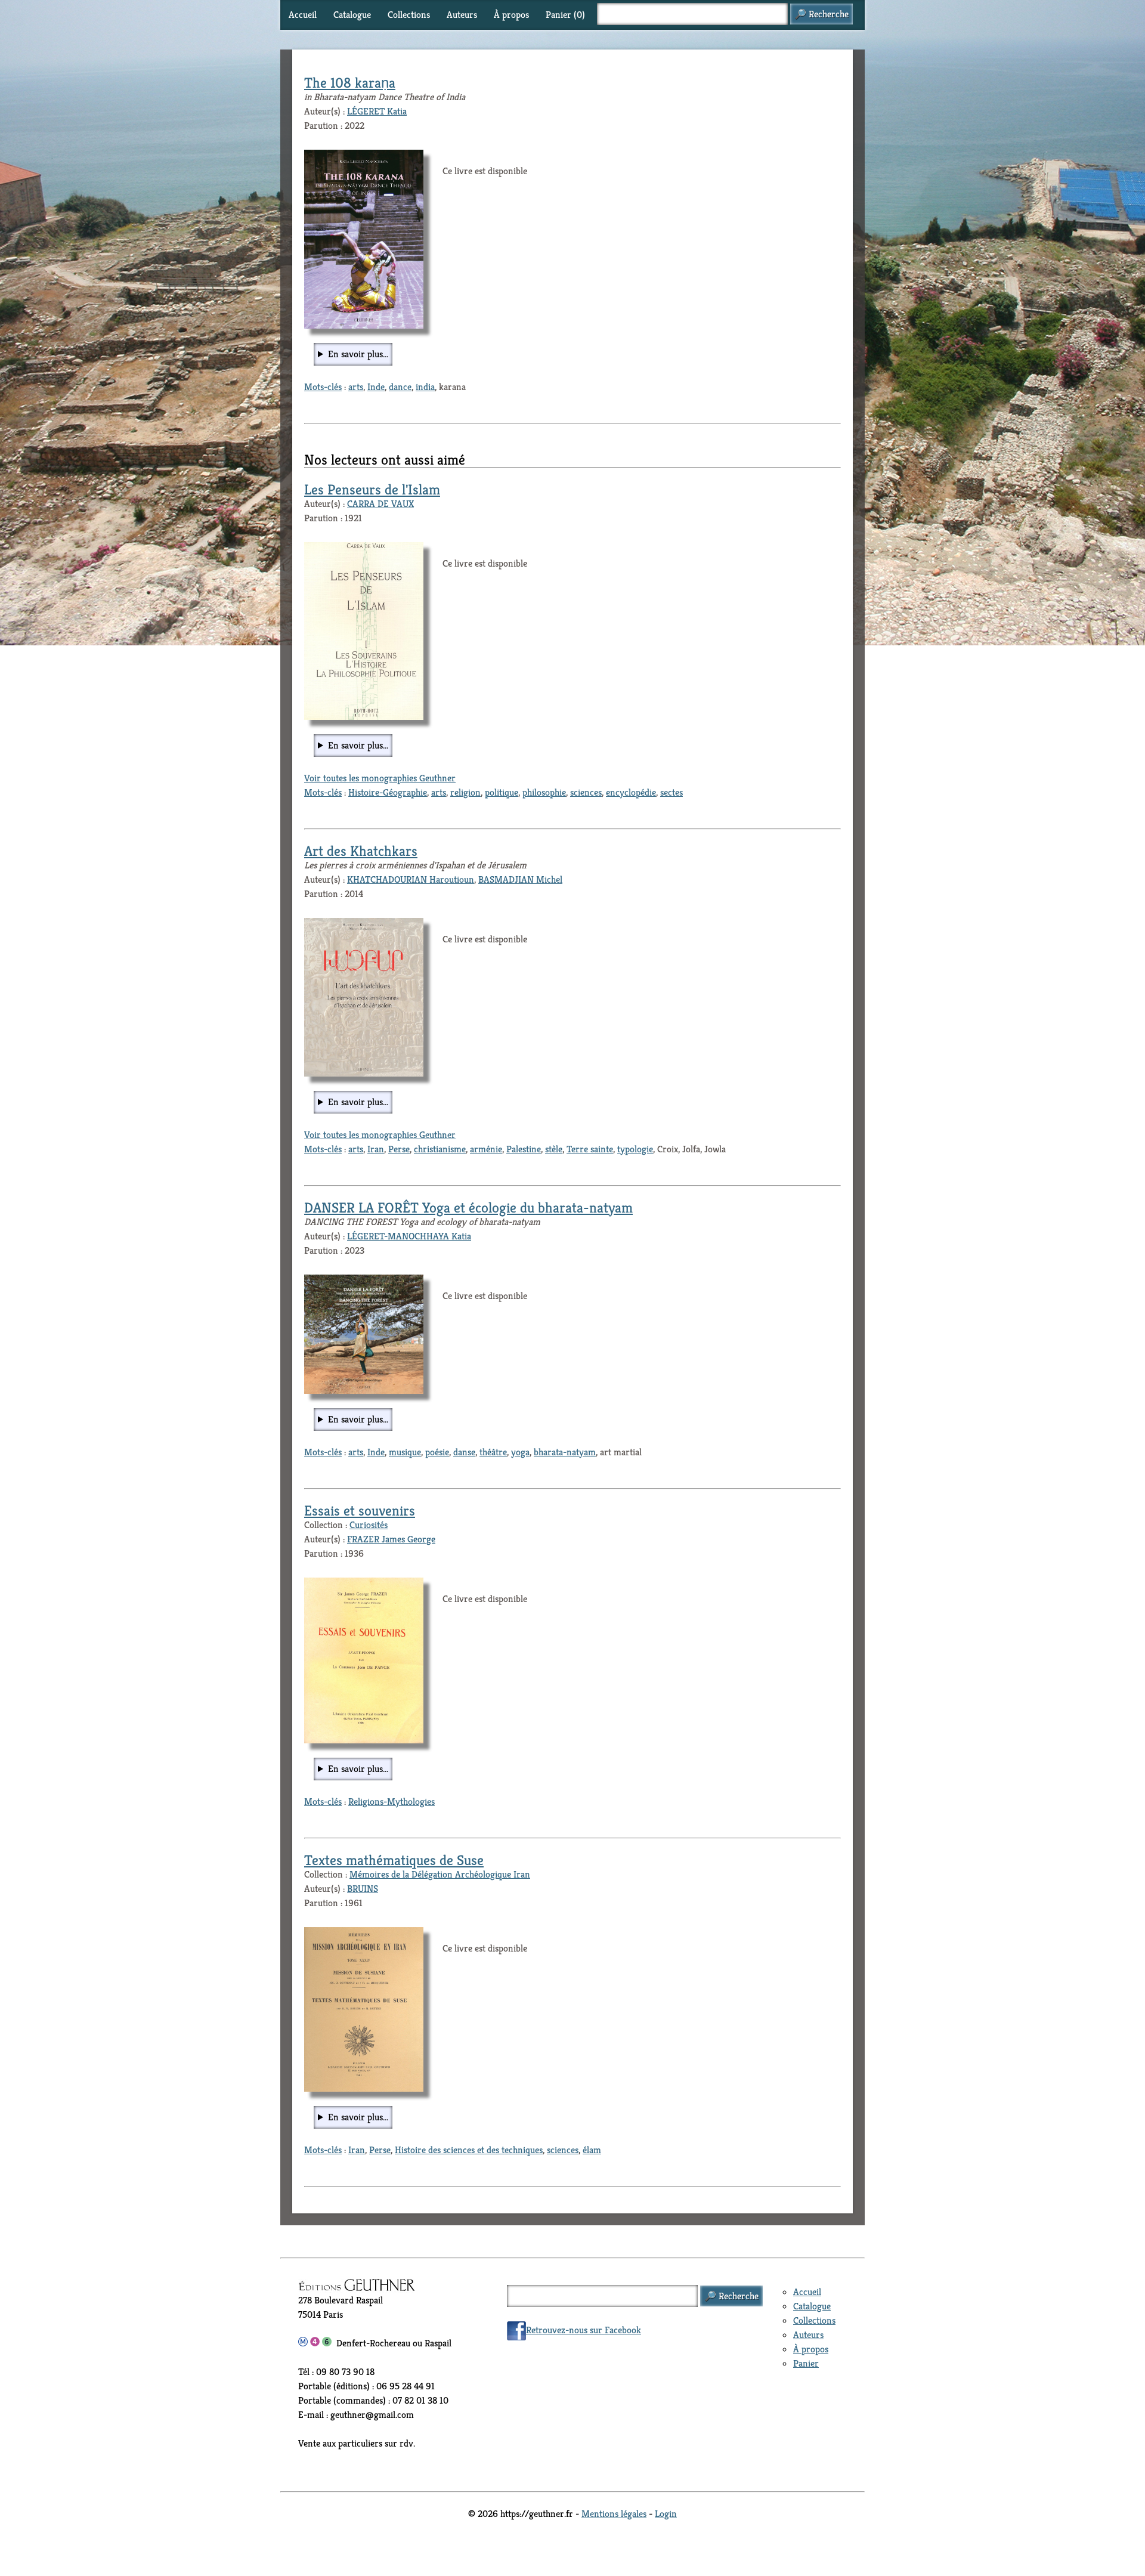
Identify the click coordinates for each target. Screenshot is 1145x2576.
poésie (437, 1452)
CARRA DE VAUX (380, 504)
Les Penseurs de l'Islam (372, 490)
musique (405, 1452)
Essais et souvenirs (360, 1511)
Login (666, 2514)
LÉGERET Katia (377, 111)
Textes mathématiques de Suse (394, 1860)
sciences (586, 792)
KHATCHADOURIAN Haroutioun (411, 879)
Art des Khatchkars (361, 851)
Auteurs (462, 15)
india (425, 387)
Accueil (303, 15)
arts (356, 387)
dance (400, 387)
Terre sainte (590, 1149)
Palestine (524, 1149)
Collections (409, 15)
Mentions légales (614, 2514)
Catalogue (352, 15)
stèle (554, 1149)
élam (592, 2150)
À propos (511, 15)
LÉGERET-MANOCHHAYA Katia (409, 1236)
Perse (399, 1149)
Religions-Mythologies (392, 1802)
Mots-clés (323, 387)
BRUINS (363, 1889)
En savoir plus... (358, 354)
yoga (520, 1452)
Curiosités (369, 1525)
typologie (635, 1149)
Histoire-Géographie (388, 792)
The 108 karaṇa (350, 83)
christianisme (440, 1149)
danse (464, 1452)
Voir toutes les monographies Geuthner (380, 778)
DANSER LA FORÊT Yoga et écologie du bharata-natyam (468, 1208)
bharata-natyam (565, 1452)
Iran (376, 1149)
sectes (671, 792)
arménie (486, 1149)
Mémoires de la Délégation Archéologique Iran (440, 1874)
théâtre (493, 1452)
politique (502, 792)
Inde (376, 387)
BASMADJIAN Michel (520, 879)
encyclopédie (631, 792)
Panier (806, 2363)
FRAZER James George (391, 1539)
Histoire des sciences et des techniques (469, 2150)
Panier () (565, 15)
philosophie (544, 792)
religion (465, 792)
